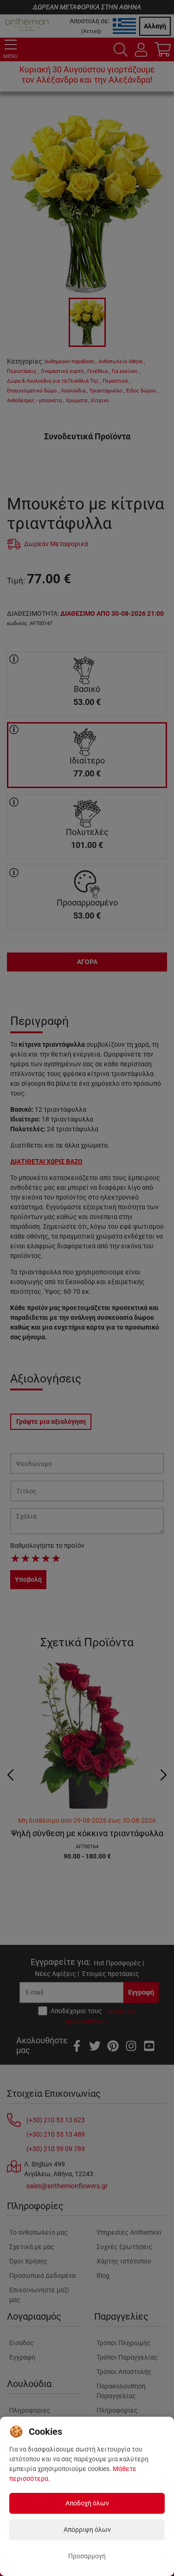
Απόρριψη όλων (87, 2530)
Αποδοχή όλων (87, 2503)
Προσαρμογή (87, 2556)
